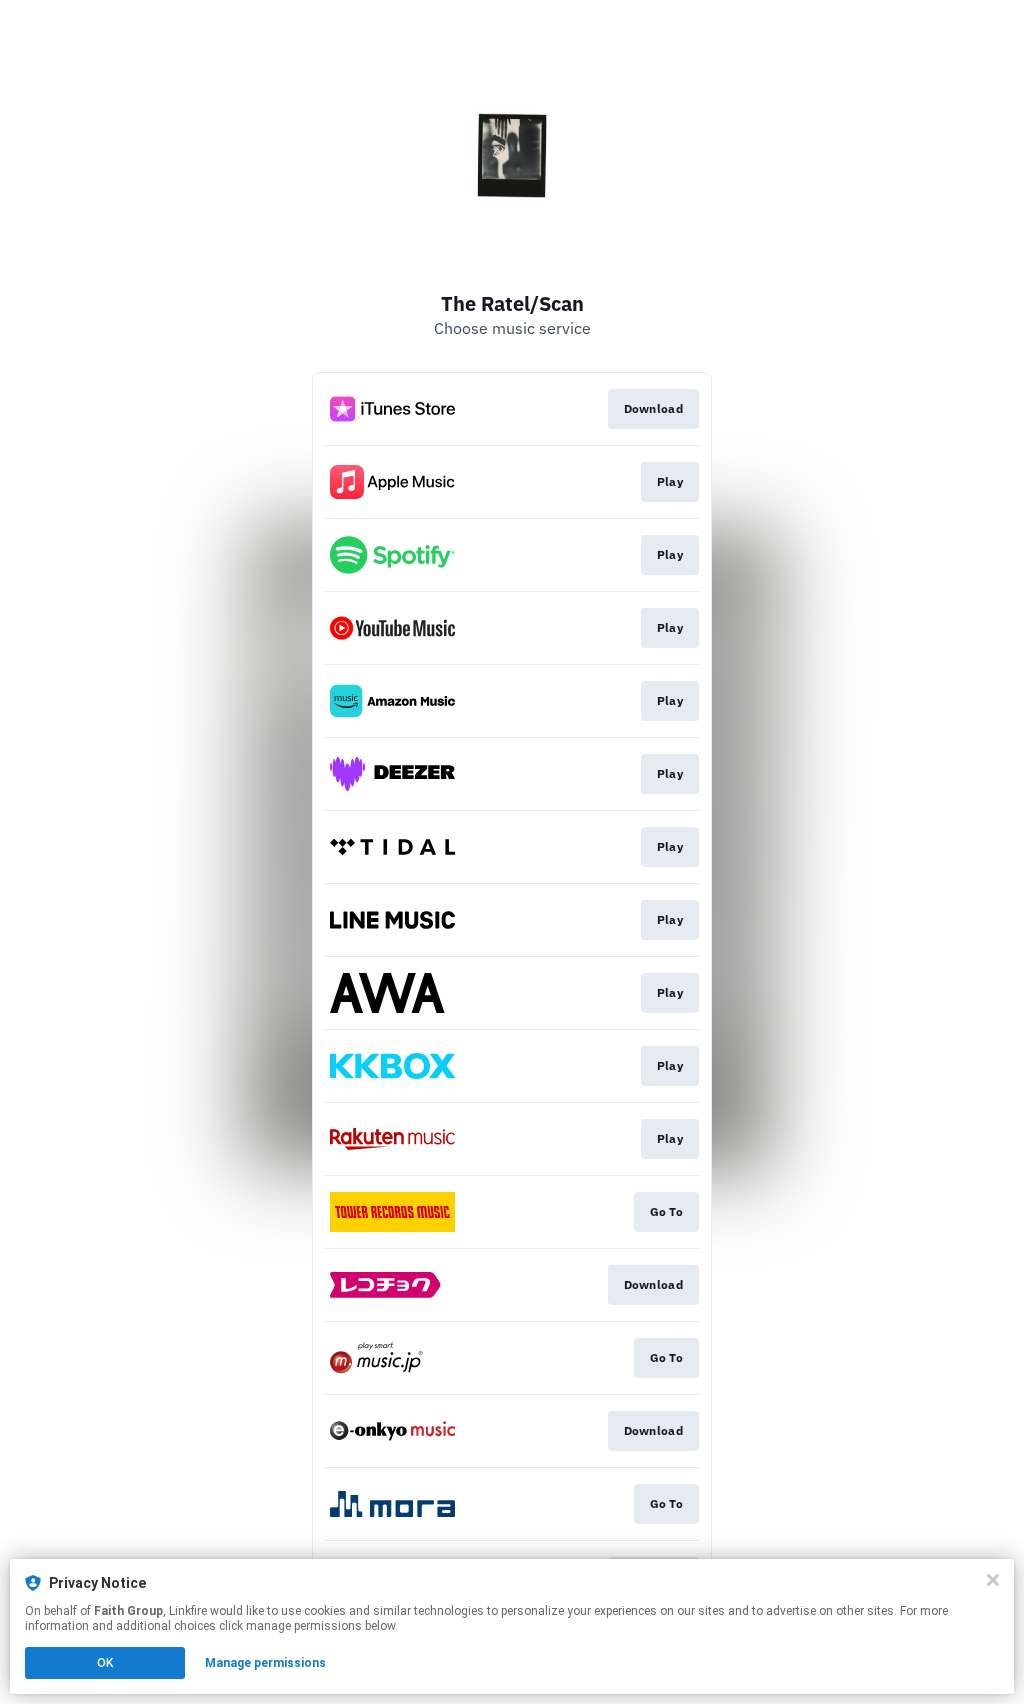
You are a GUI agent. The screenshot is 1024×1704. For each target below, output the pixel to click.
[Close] (993, 1580)
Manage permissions (265, 1663)
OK (105, 1663)
